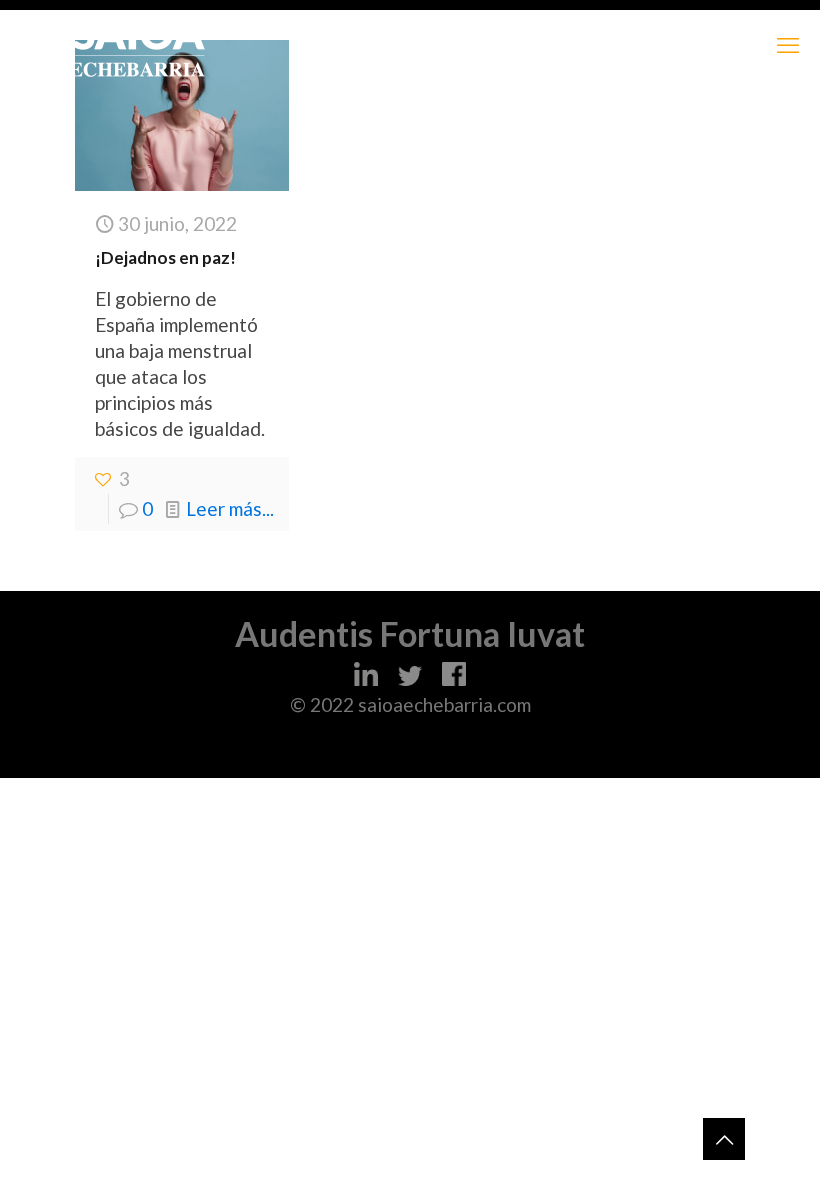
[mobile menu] (788, 45)
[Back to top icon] (724, 1139)
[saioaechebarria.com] (137, 45)
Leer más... (230, 508)
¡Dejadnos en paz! (165, 257)
